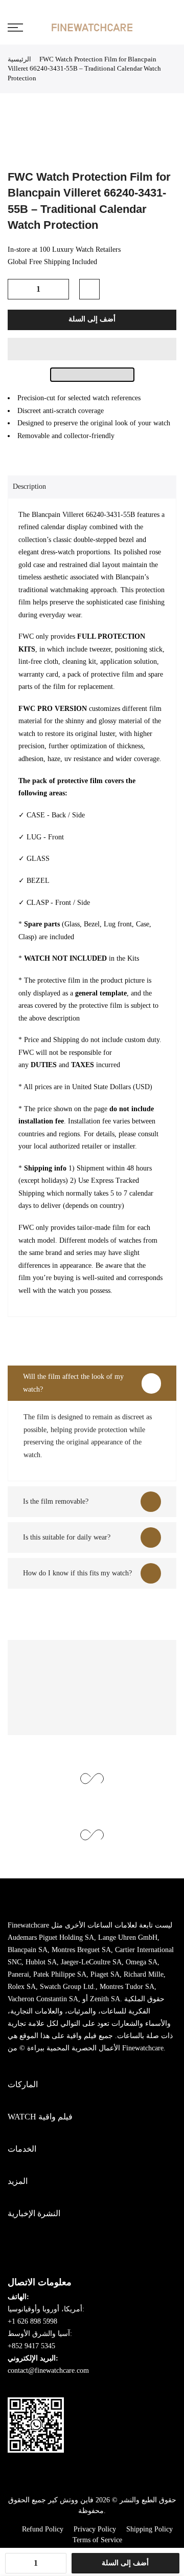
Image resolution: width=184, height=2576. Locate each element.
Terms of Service (97, 2540)
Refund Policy (43, 2529)
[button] (92, 349)
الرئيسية (19, 59)
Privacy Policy (95, 2529)
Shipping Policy (149, 2529)
